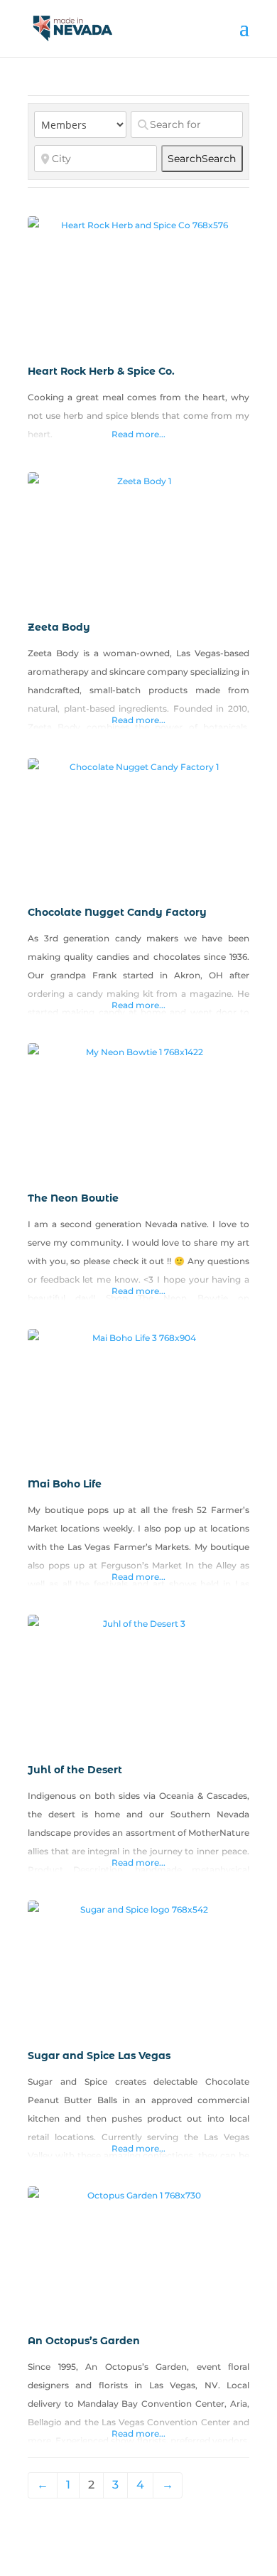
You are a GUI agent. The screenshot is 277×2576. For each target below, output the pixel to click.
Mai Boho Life (65, 1484)
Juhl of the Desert (75, 1770)
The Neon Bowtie (73, 1198)
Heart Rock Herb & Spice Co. (101, 371)
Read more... (138, 434)
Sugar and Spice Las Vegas (99, 2056)
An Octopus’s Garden (84, 2341)
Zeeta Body (59, 627)
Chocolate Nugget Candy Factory (117, 912)
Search (202, 159)
